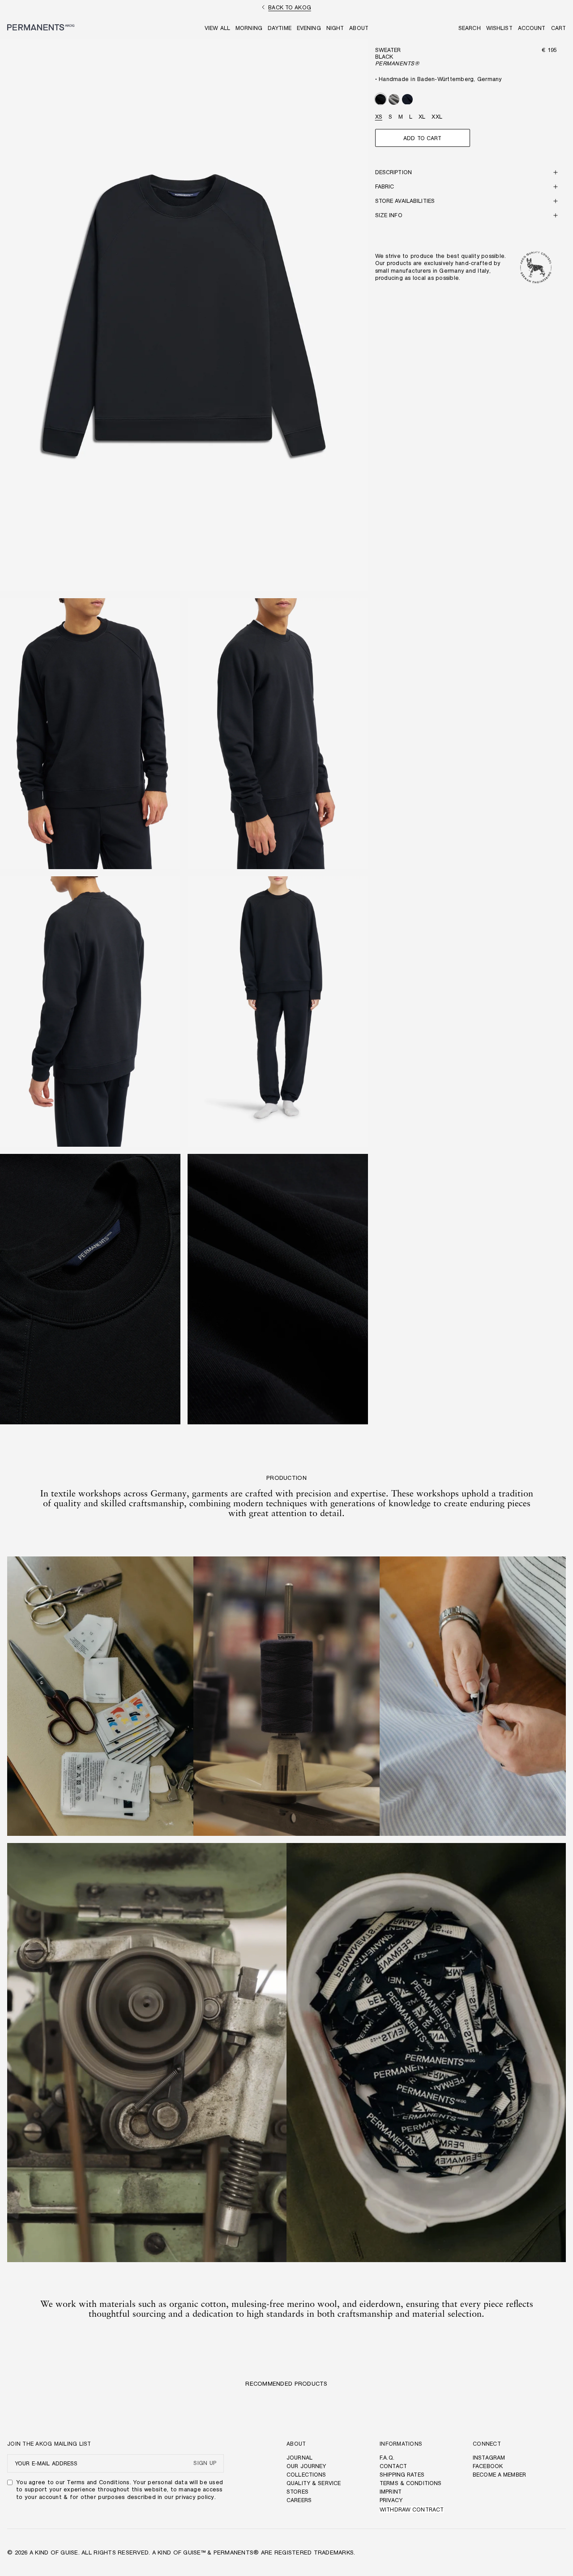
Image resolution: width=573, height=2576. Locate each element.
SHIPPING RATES (402, 2475)
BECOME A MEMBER (499, 2475)
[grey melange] (394, 99)
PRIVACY (391, 2500)
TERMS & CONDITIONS (411, 2483)
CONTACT (393, 2466)
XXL (437, 117)
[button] (470, 28)
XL (422, 117)
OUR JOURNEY (306, 2466)
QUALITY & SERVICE (314, 2483)
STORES (297, 2492)
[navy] (407, 99)
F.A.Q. (387, 2458)
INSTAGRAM (489, 2458)
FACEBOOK (488, 2466)
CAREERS (299, 2500)
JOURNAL (299, 2458)
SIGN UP (205, 2463)
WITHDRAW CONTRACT (412, 2510)
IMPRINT (391, 2492)
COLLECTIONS (306, 2475)
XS (379, 117)
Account (532, 28)
